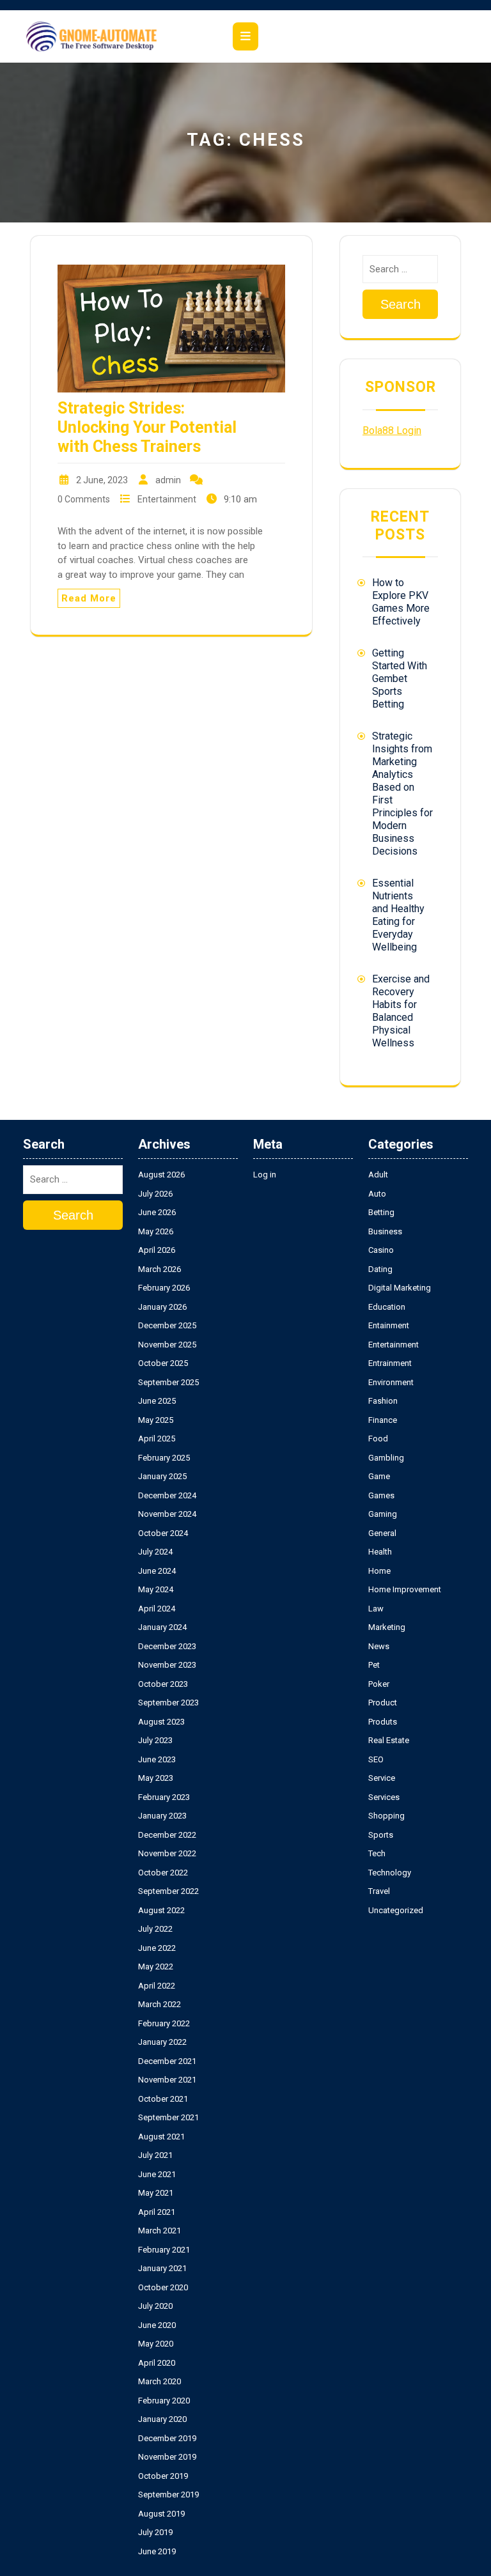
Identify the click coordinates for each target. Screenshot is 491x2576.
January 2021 (162, 2268)
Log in (265, 1175)
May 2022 (156, 1967)
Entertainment (167, 499)
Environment (391, 1382)
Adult (378, 1175)
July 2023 (155, 1740)
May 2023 (156, 1778)
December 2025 (167, 1325)
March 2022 (160, 2004)
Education (387, 1307)
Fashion (383, 1401)
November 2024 (167, 1514)
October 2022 (163, 1873)
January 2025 (162, 1476)
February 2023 (164, 1797)
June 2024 (157, 1571)
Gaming (383, 1514)
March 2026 (160, 1269)
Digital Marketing (400, 1288)
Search (401, 304)
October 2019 (163, 2476)
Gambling (386, 1458)
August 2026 (161, 1175)
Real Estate (389, 1740)
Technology (390, 1873)
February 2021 (164, 2250)
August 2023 (161, 1722)
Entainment (389, 1325)
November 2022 (167, 1853)
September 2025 (168, 1382)
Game (379, 1476)
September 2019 (168, 2495)
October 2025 (163, 1363)
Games (381, 1495)
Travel (379, 1891)
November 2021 (167, 2080)
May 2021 (156, 2193)
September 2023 (168, 1703)
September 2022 (168, 1891)
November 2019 (167, 2457)
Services (384, 1797)
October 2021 (163, 2099)
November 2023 (167, 1665)
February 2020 (164, 2401)
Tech (377, 1853)
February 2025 (164, 1458)
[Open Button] (245, 36)
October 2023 (163, 1684)
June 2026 (157, 1212)
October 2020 (163, 2287)
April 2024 (157, 1609)
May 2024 (156, 1589)
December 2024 (167, 1495)
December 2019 (167, 2438)
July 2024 (155, 1552)
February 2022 (164, 2023)
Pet (374, 1665)
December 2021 (167, 2061)
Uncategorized (396, 1910)
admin (168, 480)
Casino (381, 1250)
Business (385, 1231)
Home (379, 1571)
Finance (383, 1420)
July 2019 (155, 2532)
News (379, 1646)
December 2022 (167, 1835)
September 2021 (168, 2117)
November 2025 (167, 1345)
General (382, 1533)
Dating (380, 1269)
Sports (381, 1835)
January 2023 (162, 1816)
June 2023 (157, 1759)
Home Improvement (405, 1589)
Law (376, 1609)
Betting (381, 1212)
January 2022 (162, 2042)
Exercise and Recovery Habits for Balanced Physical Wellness (401, 1011)
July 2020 (155, 2306)
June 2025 (157, 1401)
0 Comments (84, 499)
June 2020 (157, 2325)
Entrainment (390, 1363)
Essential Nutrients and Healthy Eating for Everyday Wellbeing (398, 915)
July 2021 (155, 2155)
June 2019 (157, 2551)
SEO (376, 1759)
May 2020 (156, 2344)
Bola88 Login (392, 431)
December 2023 (167, 1646)
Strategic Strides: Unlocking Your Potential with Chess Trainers (147, 427)
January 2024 (162, 1627)
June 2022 (157, 1948)
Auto (377, 1194)
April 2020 (157, 2363)
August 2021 (161, 2137)
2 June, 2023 (102, 480)
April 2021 (157, 2212)
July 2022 (155, 1929)
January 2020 (162, 2419)
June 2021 (157, 2174)
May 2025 (156, 1420)
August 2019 (161, 2514)
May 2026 (156, 1231)
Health (380, 1552)
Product (383, 1703)
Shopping (386, 1816)
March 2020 (160, 2381)
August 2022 (161, 1910)
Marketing (387, 1627)
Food (378, 1439)
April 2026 (157, 1250)
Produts (383, 1722)
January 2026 (162, 1307)
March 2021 (160, 2231)
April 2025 (157, 1439)
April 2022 (157, 1986)
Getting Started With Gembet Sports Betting (400, 679)
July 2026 (155, 1194)
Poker (379, 1684)
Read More (89, 598)
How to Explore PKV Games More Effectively (401, 602)
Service (382, 1778)
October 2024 (163, 1533)
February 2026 (164, 1288)
